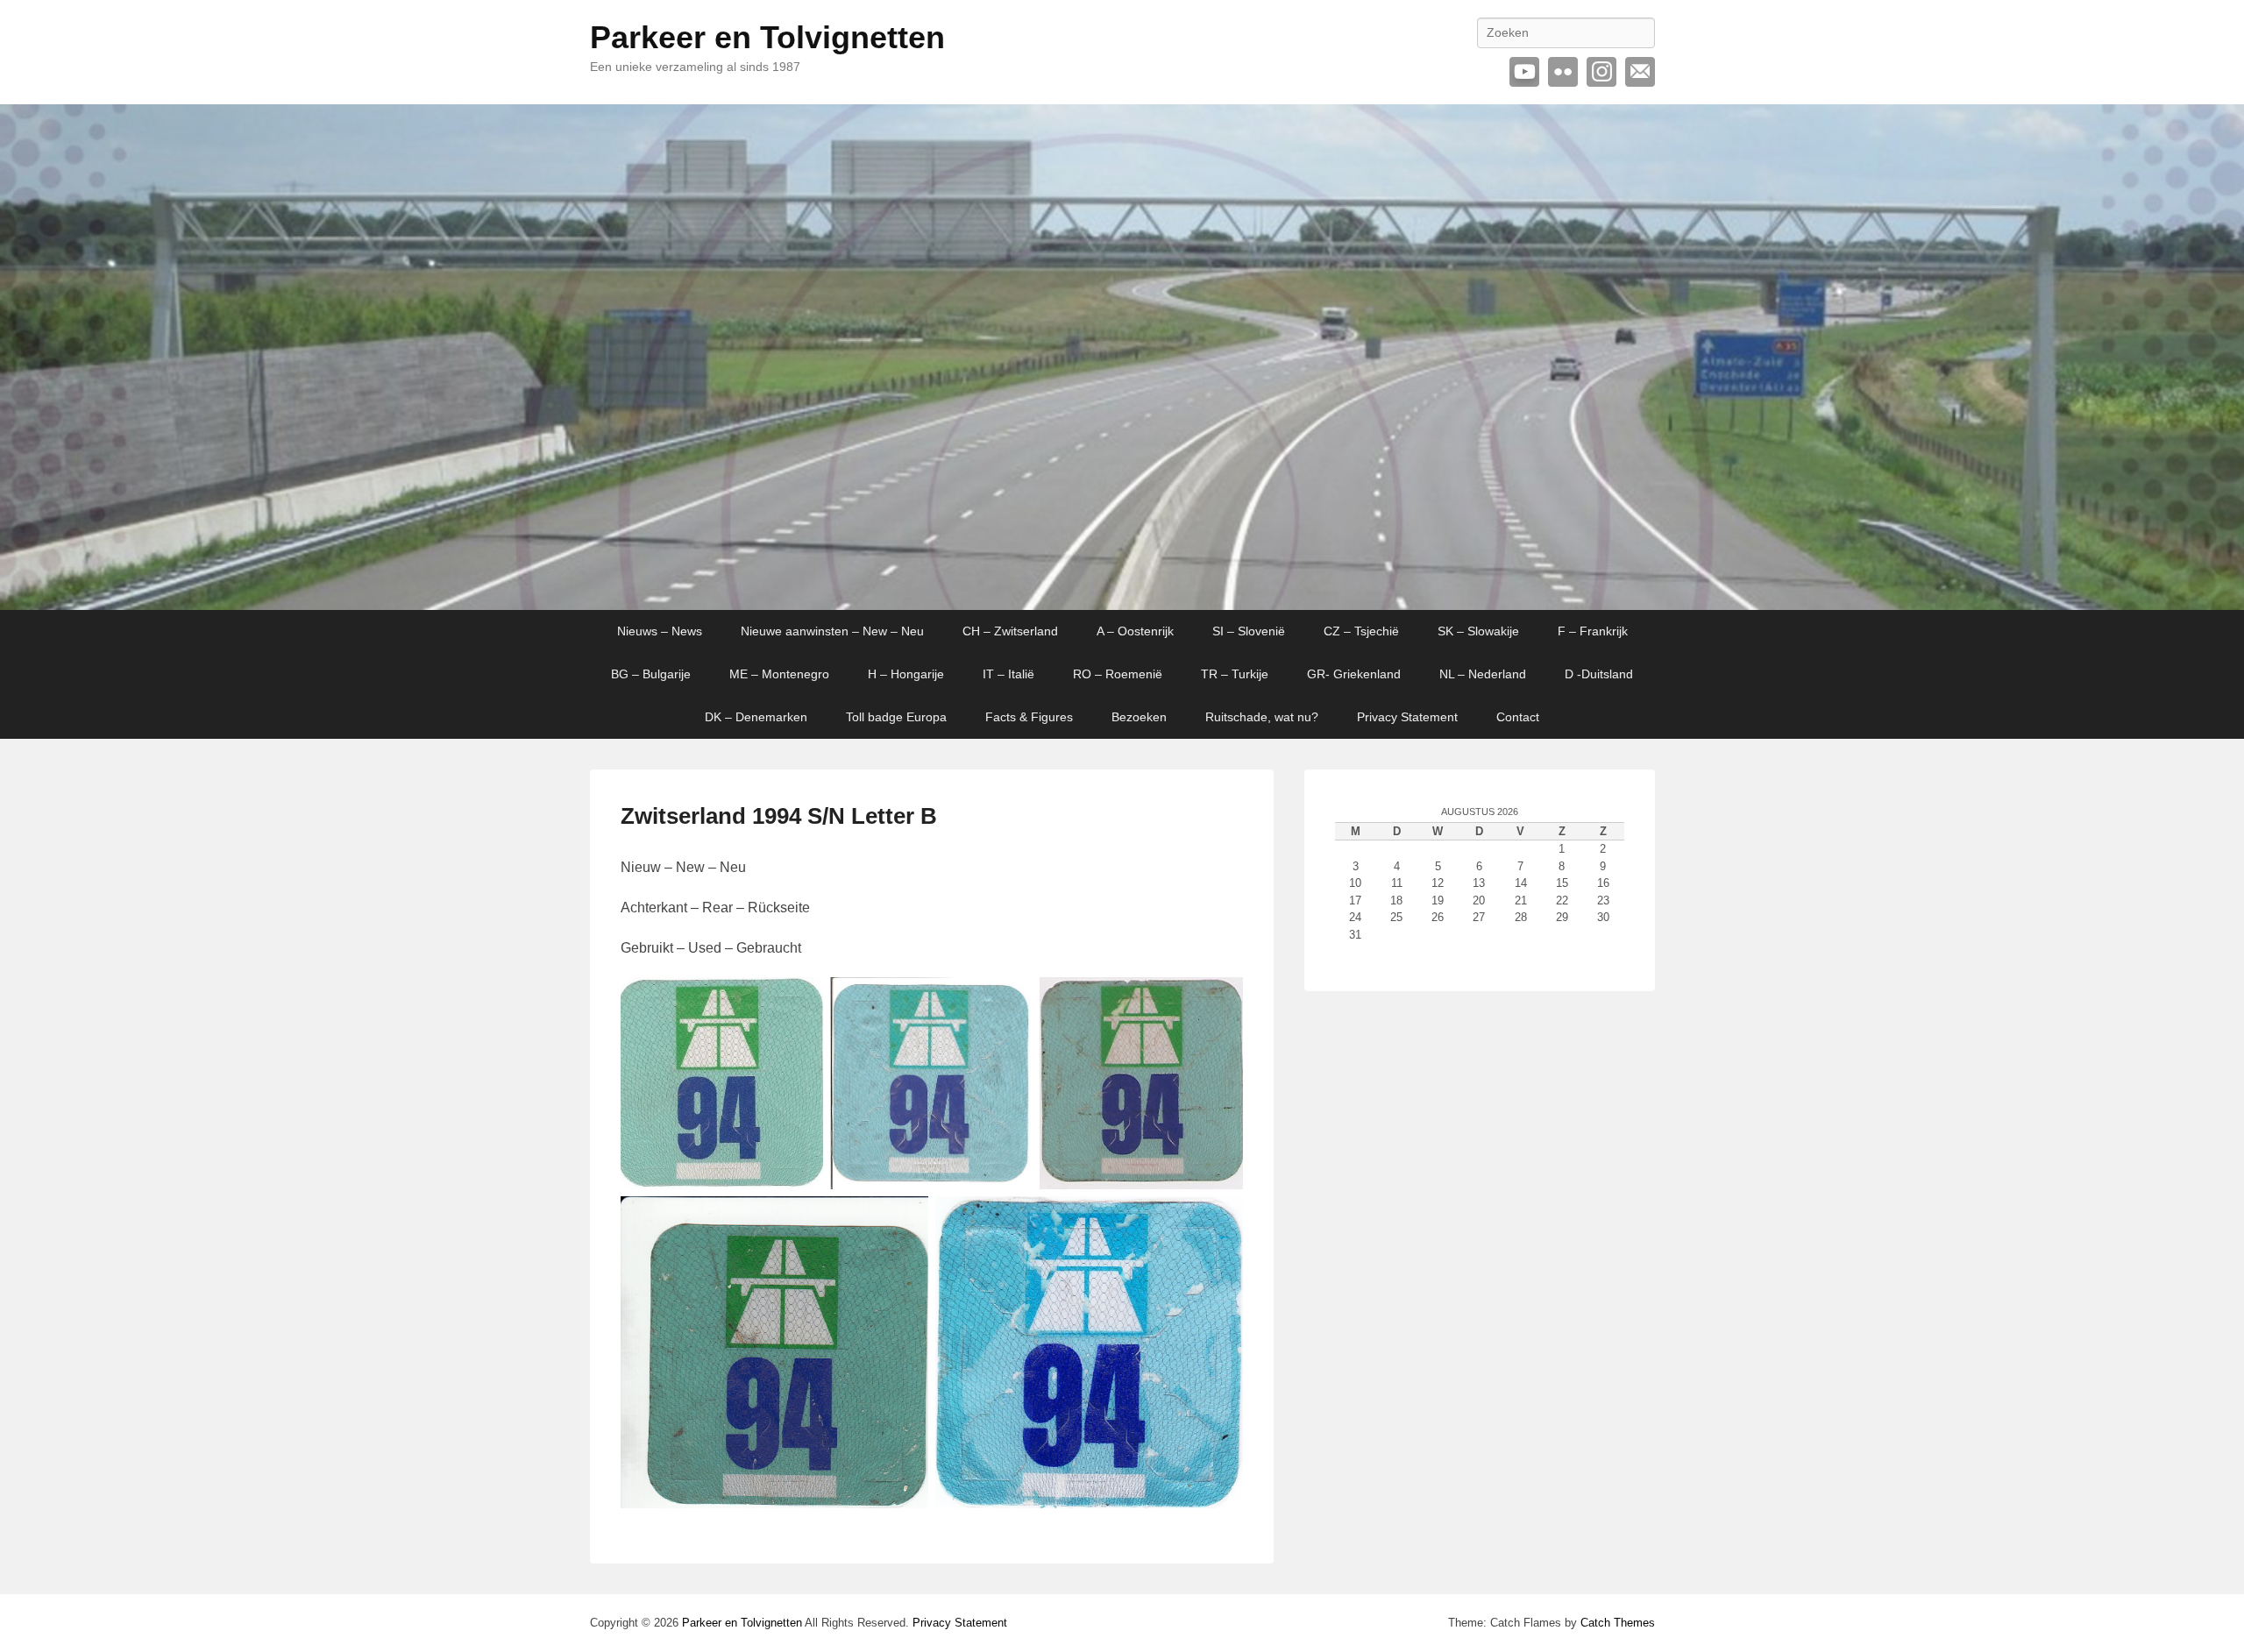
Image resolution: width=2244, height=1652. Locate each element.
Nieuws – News (660, 631)
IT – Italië (1008, 674)
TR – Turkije (1235, 674)
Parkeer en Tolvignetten (767, 37)
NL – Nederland (1483, 674)
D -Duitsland (1599, 674)
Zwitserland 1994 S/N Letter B (779, 816)
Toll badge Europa (896, 717)
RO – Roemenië (1118, 674)
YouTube (1524, 72)
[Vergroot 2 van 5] (1010, 1000)
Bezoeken (1139, 717)
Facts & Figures (1029, 717)
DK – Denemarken (756, 717)
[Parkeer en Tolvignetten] (1122, 358)
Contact (1518, 717)
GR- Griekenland (1354, 674)
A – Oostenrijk (1135, 631)
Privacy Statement (1407, 717)
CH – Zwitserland (1010, 631)
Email (1640, 72)
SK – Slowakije (1478, 631)
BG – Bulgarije (651, 674)
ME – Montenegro (779, 674)
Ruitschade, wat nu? (1262, 717)
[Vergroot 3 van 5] (1220, 1000)
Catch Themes (1618, 1623)
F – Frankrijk (1593, 631)
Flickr (1563, 72)
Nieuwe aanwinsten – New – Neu (832, 631)
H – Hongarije (906, 674)
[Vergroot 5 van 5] (1220, 1219)
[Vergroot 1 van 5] (800, 1000)
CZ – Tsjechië (1361, 631)
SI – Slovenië (1249, 631)
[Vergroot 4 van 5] (905, 1219)
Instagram (1601, 72)
